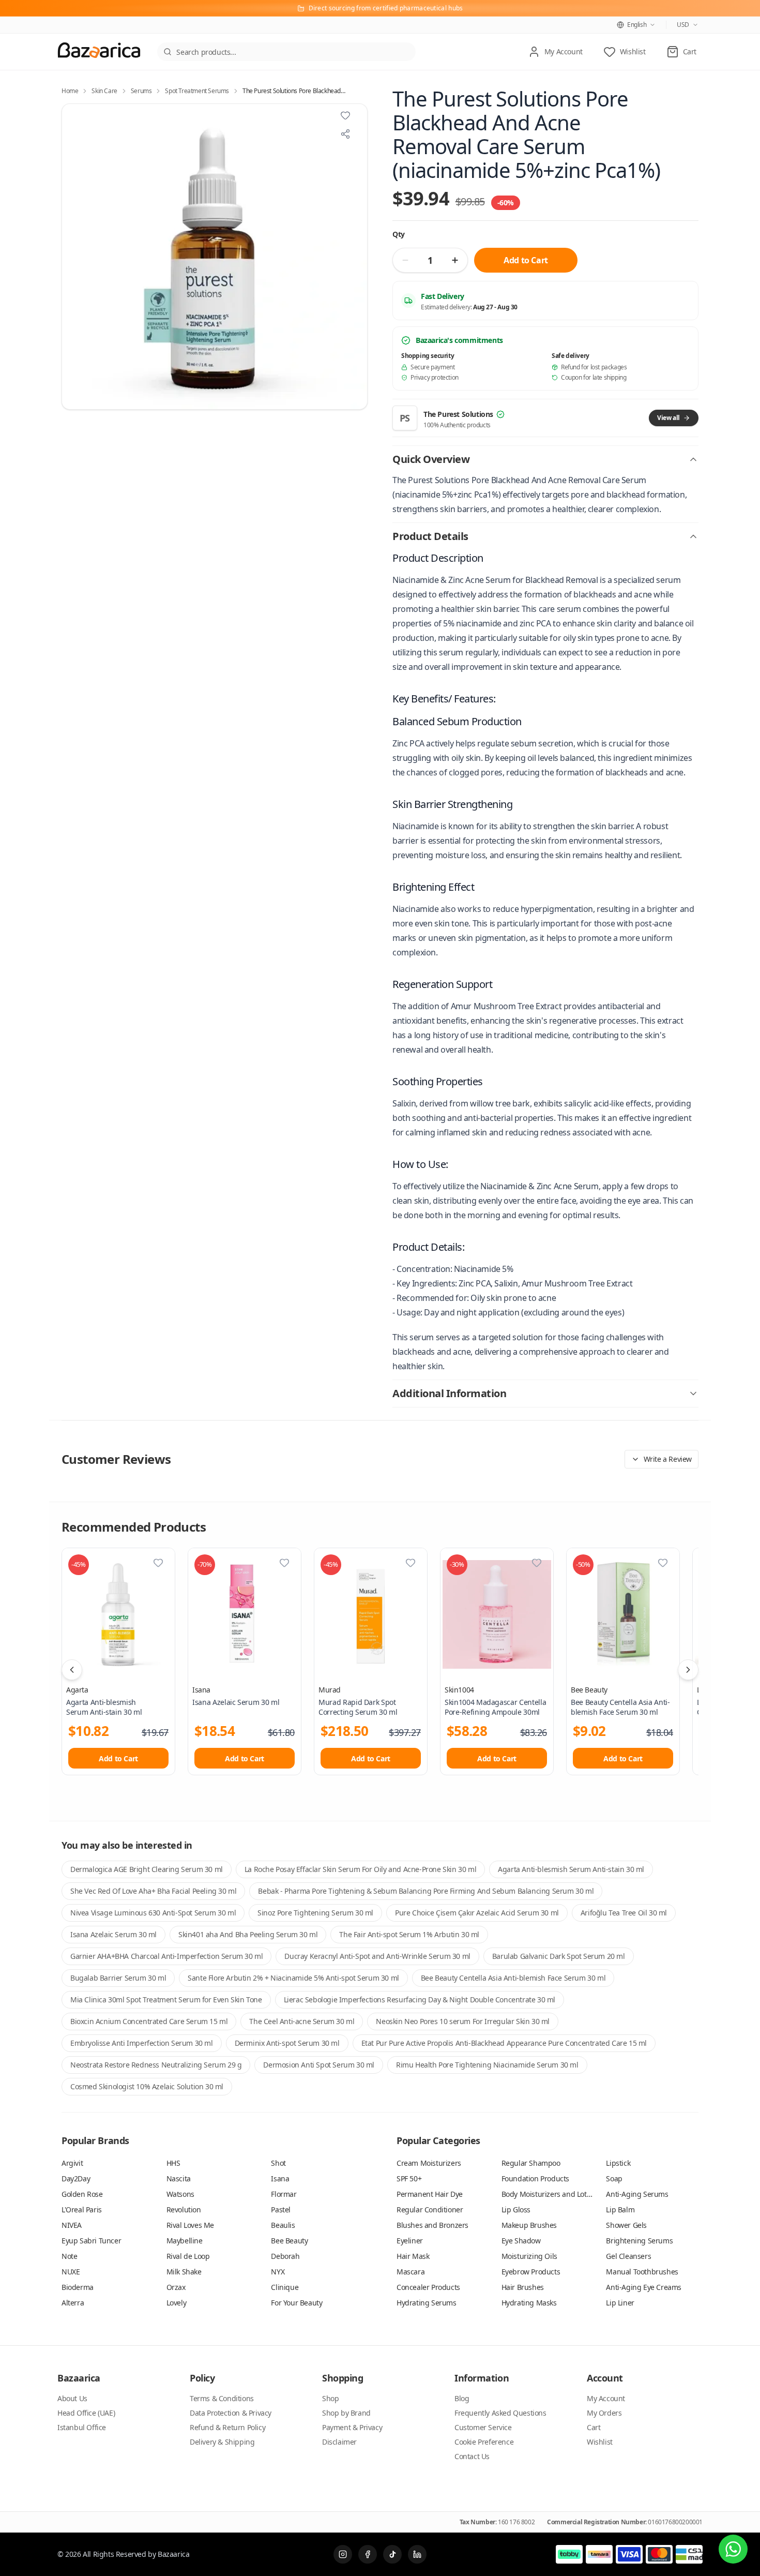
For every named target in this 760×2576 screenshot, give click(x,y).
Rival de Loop (188, 2256)
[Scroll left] (72, 1670)
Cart (594, 2427)
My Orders (604, 2413)
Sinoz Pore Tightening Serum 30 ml (315, 1913)
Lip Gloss (516, 2210)
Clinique (285, 2287)
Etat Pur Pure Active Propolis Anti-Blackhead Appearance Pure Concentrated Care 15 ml (504, 2043)
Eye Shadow (521, 2241)
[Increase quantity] (455, 260)
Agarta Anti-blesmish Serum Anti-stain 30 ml (571, 1869)
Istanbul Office (82, 2427)
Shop (330, 2398)
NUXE (71, 2272)
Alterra (73, 2303)
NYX (278, 2272)
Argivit (72, 2163)
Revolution (184, 2210)
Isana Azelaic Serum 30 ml (113, 1934)
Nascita (179, 2178)
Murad (330, 1690)
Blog (462, 2398)
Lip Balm (620, 2210)
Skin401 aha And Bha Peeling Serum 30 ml (248, 1934)
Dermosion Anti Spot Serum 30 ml (319, 2065)
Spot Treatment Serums (197, 91)
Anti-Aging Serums (637, 2194)
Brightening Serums (639, 2241)
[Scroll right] (688, 1670)
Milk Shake (184, 2272)
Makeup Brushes (529, 2225)
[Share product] (345, 134)
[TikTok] (392, 2554)
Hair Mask (413, 2256)
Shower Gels (626, 2225)
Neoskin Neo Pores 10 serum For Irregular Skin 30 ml (463, 2021)
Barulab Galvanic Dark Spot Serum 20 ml (559, 1956)
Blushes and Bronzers (432, 2225)
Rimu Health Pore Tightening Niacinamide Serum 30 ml (487, 2065)
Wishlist (600, 2442)
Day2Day (76, 2178)
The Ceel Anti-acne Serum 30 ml (302, 2021)
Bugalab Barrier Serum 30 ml (118, 1978)
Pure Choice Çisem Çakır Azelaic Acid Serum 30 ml (477, 1913)
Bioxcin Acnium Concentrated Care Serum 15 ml (149, 2021)
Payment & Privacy (352, 2427)
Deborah (285, 2256)
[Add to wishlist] (345, 115)
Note (69, 2256)
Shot (278, 2163)
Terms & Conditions (222, 2398)
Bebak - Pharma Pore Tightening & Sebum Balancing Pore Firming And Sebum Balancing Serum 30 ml (426, 1891)
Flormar (284, 2194)
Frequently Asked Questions (500, 2413)
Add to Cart (526, 260)
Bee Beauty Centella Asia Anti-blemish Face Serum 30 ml (513, 1978)
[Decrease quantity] (405, 260)
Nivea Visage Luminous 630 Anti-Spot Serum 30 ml (153, 1913)
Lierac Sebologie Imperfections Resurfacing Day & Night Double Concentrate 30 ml (420, 2000)
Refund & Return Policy (227, 2427)
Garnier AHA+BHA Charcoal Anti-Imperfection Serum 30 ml (166, 1956)
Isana (201, 1690)
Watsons (180, 2194)
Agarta (77, 1690)
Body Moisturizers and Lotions (551, 2194)
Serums (141, 91)
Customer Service (483, 2427)
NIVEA (72, 2225)
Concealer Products (428, 2287)
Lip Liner (620, 2303)
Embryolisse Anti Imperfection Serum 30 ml (142, 2043)
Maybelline (185, 2241)
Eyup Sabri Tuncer (91, 2241)
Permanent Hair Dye (430, 2194)
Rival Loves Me (190, 2225)
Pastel (281, 2210)
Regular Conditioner (430, 2210)
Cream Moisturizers (429, 2163)
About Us (72, 2398)
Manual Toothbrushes (642, 2272)
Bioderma (78, 2287)
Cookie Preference (484, 2442)
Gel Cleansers (628, 2256)
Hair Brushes (523, 2287)
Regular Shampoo (531, 2163)
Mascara (411, 2272)
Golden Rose (82, 2194)
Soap (614, 2178)
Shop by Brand (346, 2413)
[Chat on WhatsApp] (733, 2549)
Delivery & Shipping (222, 2442)
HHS (173, 2163)
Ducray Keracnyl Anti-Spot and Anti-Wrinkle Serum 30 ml (377, 1956)
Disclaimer (339, 2442)
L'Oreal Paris (82, 2210)
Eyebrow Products (531, 2272)
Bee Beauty (589, 1690)
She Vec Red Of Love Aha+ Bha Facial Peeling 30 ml (153, 1891)
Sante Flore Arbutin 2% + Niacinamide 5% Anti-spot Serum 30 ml (293, 1978)
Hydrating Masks (529, 2303)
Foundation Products (535, 2178)
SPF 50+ (409, 2178)
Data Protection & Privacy (231, 2413)
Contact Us (472, 2456)
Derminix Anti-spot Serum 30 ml (287, 2043)
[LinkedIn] (417, 2554)
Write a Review (668, 1459)
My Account (606, 2398)
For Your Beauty (297, 2303)
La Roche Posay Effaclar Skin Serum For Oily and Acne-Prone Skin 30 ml (360, 1869)
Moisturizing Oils (529, 2256)
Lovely (177, 2303)
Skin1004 (459, 1690)
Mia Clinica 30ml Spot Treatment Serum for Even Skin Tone (166, 2000)
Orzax (176, 2287)
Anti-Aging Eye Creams (644, 2287)
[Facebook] (368, 2554)
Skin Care (104, 91)
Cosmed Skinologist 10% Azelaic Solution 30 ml (147, 2086)
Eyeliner (410, 2241)
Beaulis (283, 2225)
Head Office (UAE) (86, 2413)
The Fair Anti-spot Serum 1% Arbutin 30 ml (409, 1934)
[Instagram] (343, 2554)
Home (70, 91)
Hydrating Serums (427, 2303)
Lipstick (618, 2163)
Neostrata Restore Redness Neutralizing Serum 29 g (156, 2065)
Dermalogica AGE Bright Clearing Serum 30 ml (147, 1869)
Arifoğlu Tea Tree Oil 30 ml (624, 1913)
